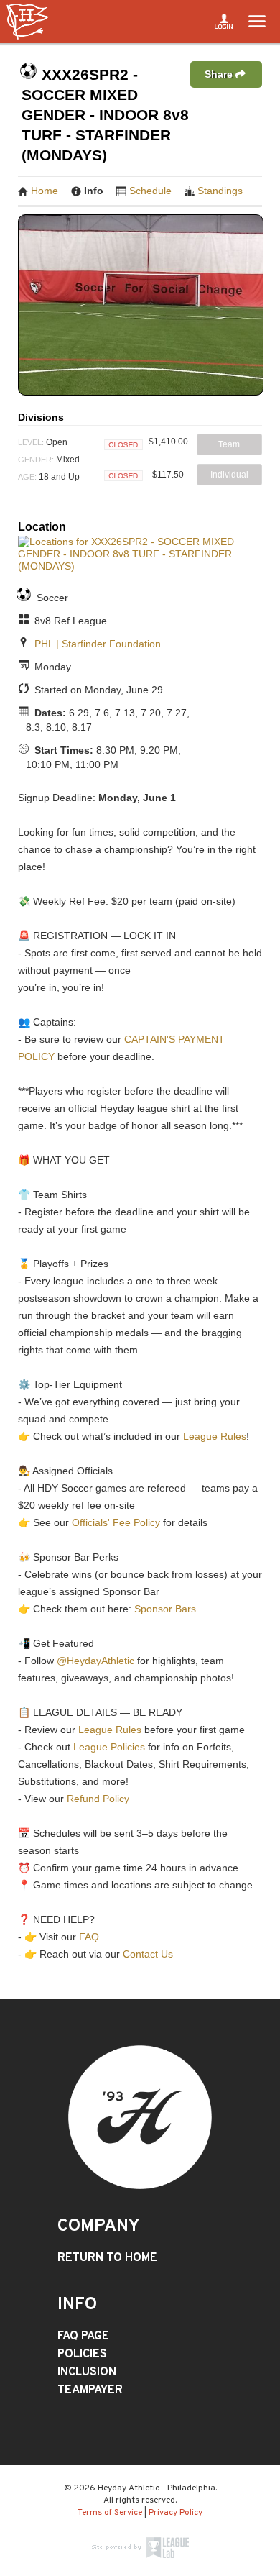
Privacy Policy (176, 2513)
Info (94, 191)
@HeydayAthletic (95, 1661)
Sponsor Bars (165, 1609)
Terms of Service (110, 2513)
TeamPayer (90, 2390)
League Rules (215, 1436)
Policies (82, 2355)
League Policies (109, 1747)
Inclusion (87, 2372)
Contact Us (148, 1954)
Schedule (150, 191)
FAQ (89, 1937)
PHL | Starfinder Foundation (98, 644)
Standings (220, 191)
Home (45, 191)
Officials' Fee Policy (116, 1522)
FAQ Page (83, 2337)
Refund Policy (98, 1799)
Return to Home (107, 2258)
